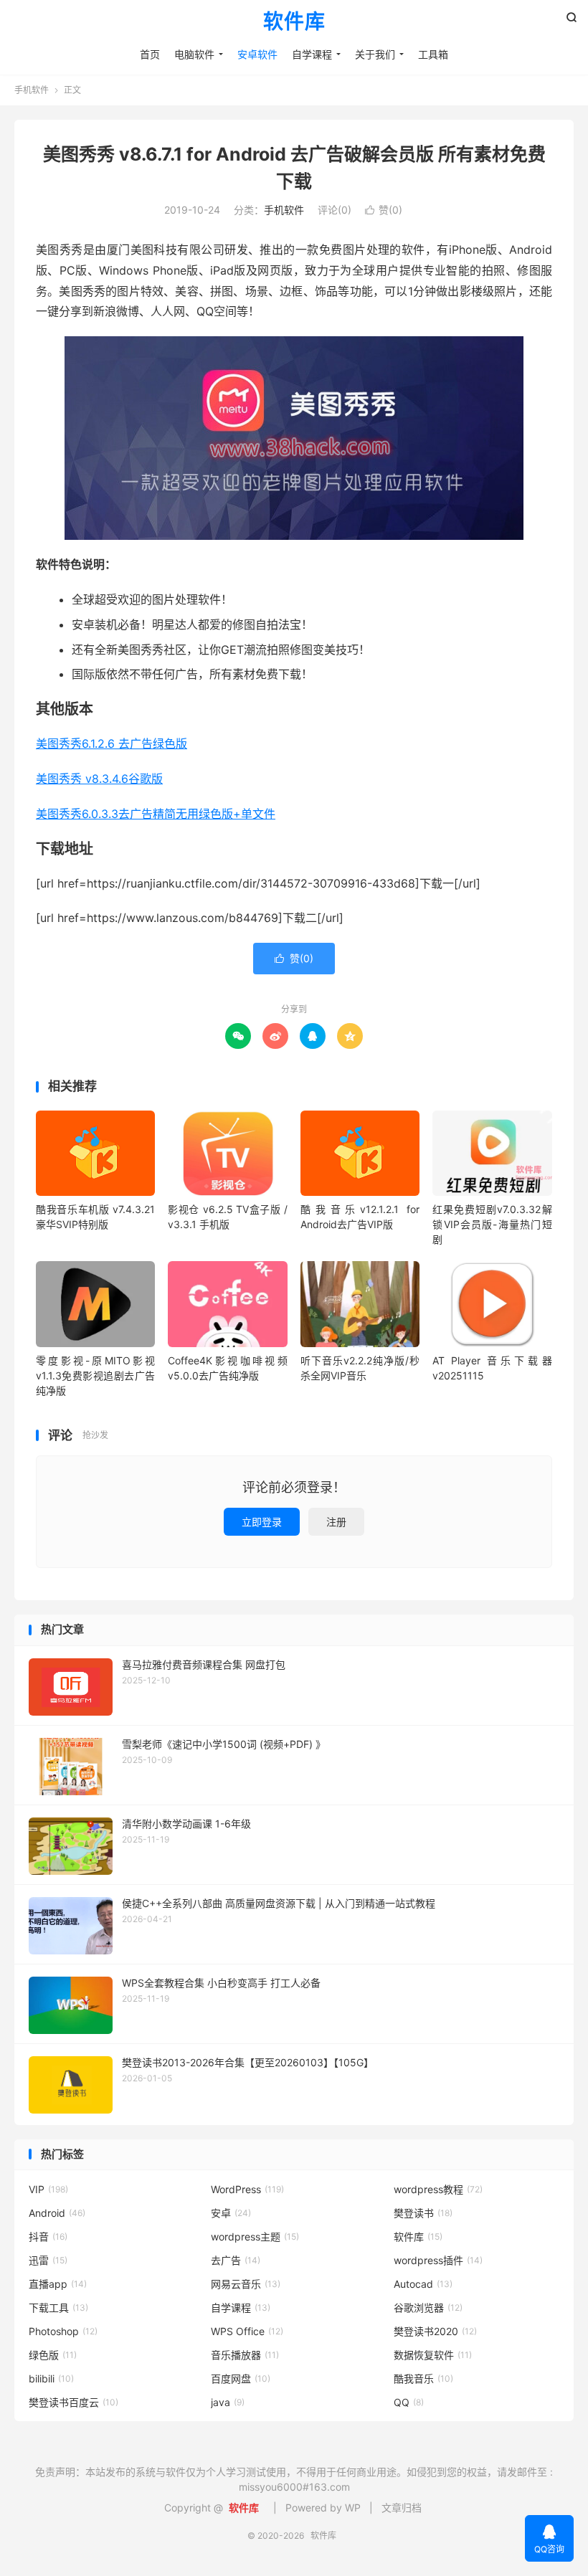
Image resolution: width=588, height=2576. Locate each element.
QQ (409, 2402)
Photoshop (63, 2331)
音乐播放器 (245, 2355)
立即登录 (262, 1522)
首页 (150, 54)
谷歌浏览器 (428, 2308)
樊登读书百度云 (73, 2402)
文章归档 (402, 2508)
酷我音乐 (423, 2378)
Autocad (423, 2284)
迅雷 (48, 2260)
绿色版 (53, 2355)
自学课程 (312, 54)
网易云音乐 (246, 2284)
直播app (58, 2284)
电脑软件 (194, 54)
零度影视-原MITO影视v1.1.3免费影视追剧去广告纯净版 (95, 1375)
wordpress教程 (438, 2189)
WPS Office (247, 2331)
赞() (384, 210)
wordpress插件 (438, 2260)
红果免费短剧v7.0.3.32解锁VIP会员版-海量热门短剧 (492, 1224)
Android (57, 2213)
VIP (48, 2189)
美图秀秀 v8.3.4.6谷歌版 (99, 779)
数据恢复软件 (433, 2355)
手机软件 (32, 90)
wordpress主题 (255, 2237)
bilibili (51, 2378)
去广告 (236, 2260)
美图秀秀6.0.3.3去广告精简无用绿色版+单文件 (156, 814)
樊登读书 (423, 2213)
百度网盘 (241, 2378)
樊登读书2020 (435, 2331)
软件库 (294, 22)
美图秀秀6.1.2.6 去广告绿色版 (112, 743)
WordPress (247, 2189)
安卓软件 (257, 54)
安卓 (231, 2213)
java (228, 2402)
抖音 (48, 2237)
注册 (336, 1522)
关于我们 (375, 54)
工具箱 (433, 54)
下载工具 (58, 2308)
